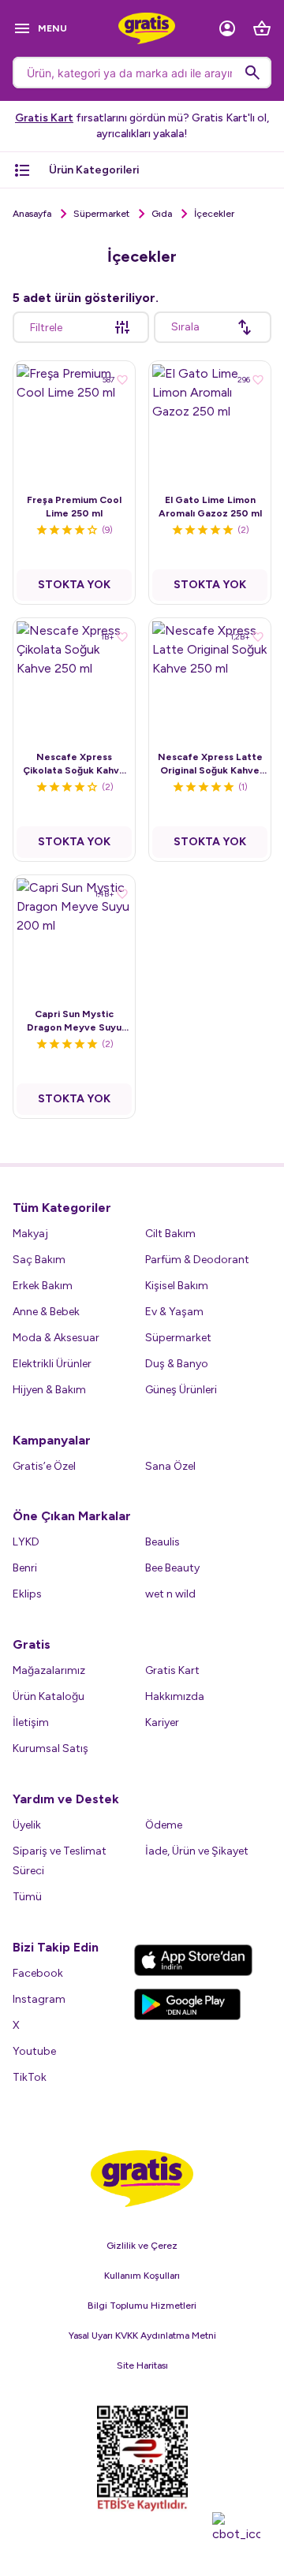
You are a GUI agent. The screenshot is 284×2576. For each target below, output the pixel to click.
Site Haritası (142, 2365)
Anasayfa (32, 214)
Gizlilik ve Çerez (142, 2246)
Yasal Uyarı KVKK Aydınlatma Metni (142, 2336)
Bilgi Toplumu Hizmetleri (142, 2306)
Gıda (162, 214)
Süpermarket (101, 214)
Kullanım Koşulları (142, 2276)
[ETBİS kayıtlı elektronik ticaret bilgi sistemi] (142, 2459)
